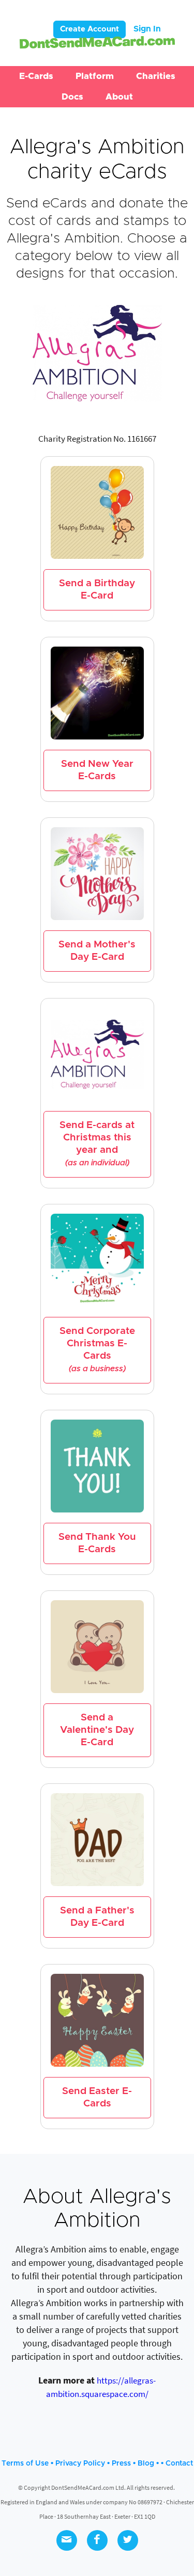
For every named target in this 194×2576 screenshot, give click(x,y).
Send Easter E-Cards (97, 2097)
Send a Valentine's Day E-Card (97, 1730)
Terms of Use (25, 2464)
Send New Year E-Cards (97, 770)
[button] (36, 76)
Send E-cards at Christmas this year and (97, 1144)
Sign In (147, 29)
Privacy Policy (80, 2464)
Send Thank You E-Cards (97, 1543)
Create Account (89, 29)
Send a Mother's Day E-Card (97, 951)
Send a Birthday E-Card (97, 590)
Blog (146, 2464)
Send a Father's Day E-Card (97, 1917)
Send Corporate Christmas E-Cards (97, 1349)
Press (121, 2464)
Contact (179, 2464)
